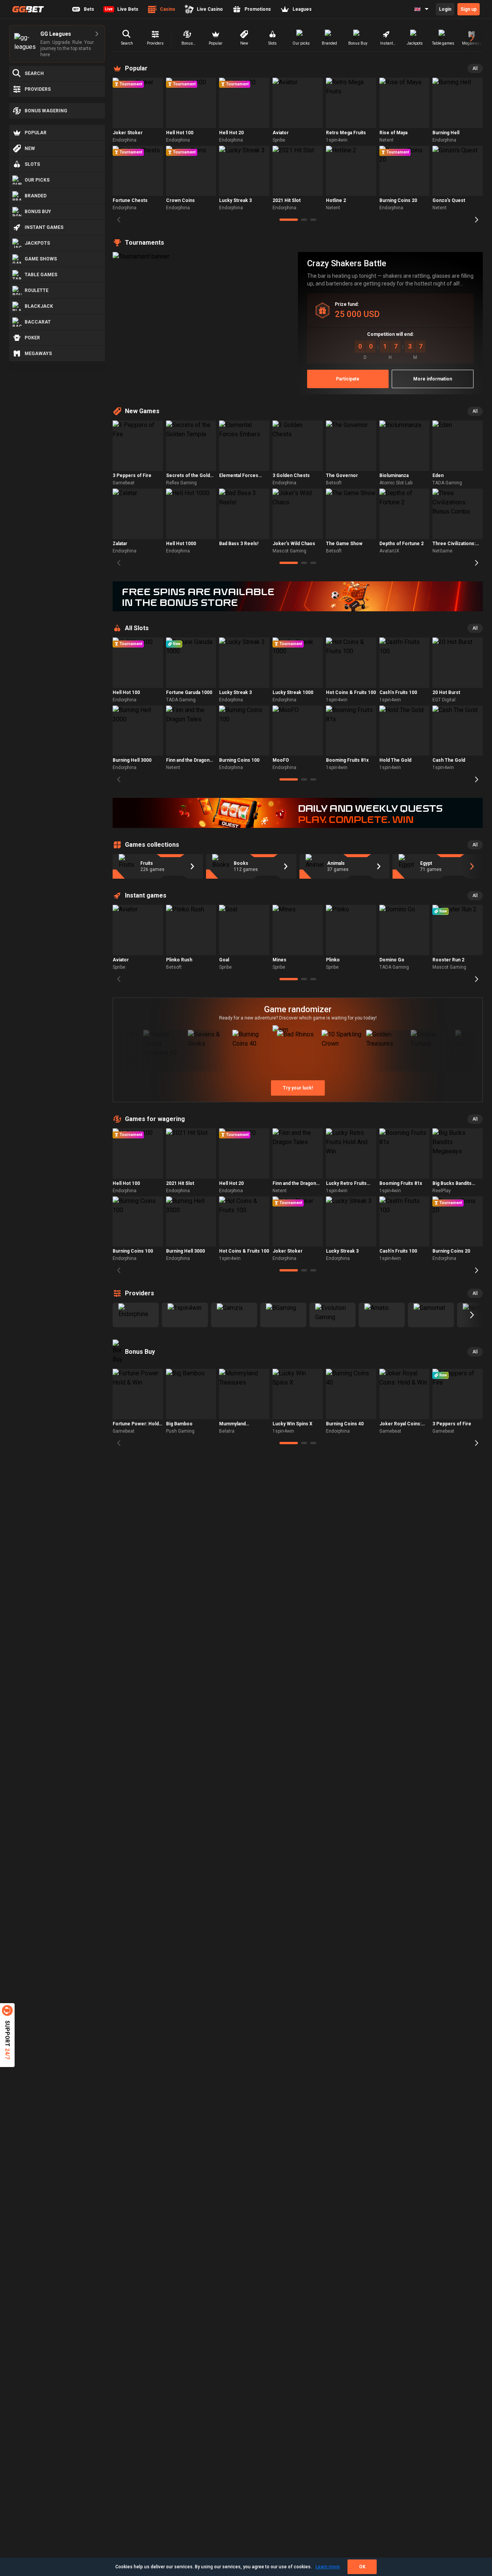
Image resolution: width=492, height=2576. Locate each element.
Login (445, 9)
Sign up (469, 9)
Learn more (328, 2567)
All (475, 68)
